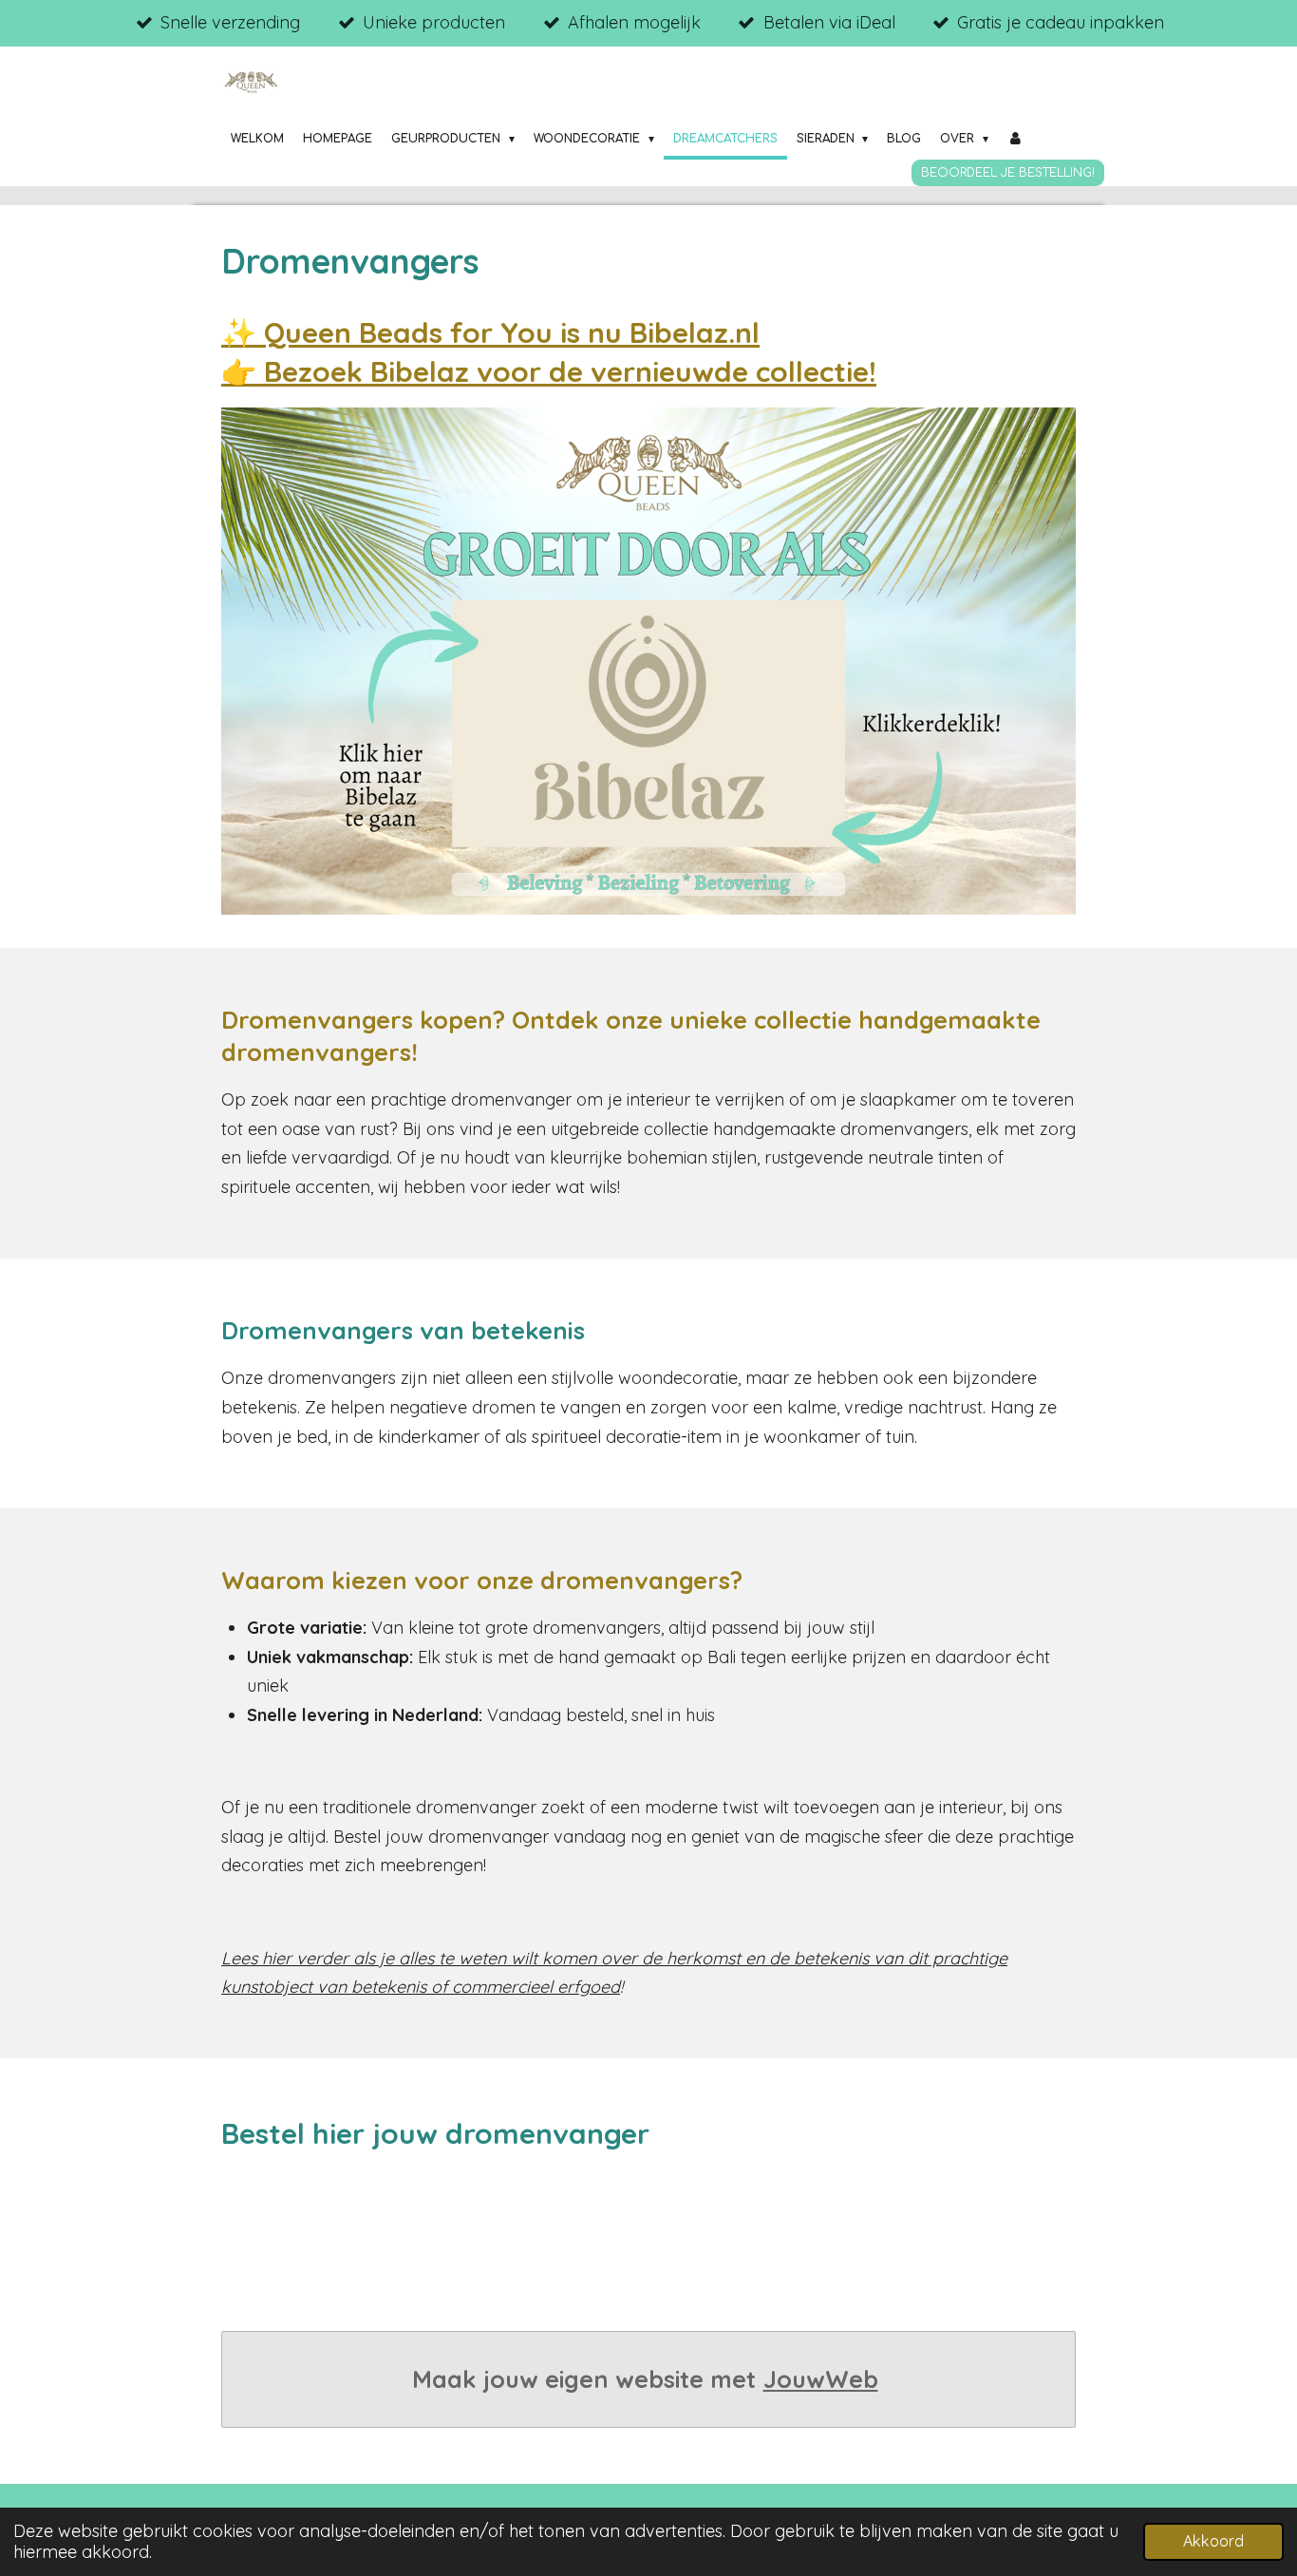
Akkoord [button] (1213, 2541)
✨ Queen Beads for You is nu (490, 332)
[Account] (1015, 139)
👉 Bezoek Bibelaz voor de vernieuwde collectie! (549, 371)
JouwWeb (821, 2379)
